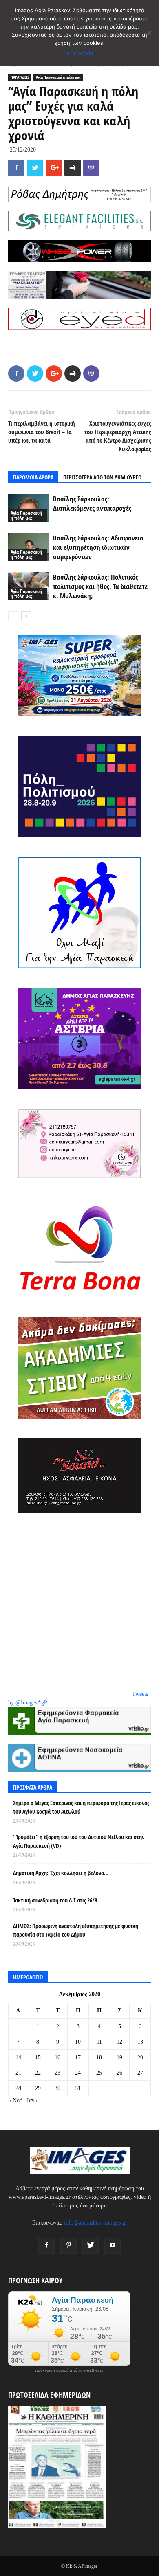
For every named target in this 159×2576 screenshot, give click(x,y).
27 (140, 2073)
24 (78, 2073)
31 (78, 2088)
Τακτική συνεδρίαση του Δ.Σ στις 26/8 (55, 1900)
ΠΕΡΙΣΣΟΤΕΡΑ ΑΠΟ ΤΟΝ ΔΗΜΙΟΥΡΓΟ (102, 477)
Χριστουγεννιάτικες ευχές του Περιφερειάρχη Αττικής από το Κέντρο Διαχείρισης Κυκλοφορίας (118, 436)
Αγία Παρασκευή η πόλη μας (58, 77)
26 (119, 2073)
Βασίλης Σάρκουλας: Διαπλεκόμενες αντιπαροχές (92, 503)
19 (119, 2057)
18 (99, 2057)
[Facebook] (46, 2246)
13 (140, 2042)
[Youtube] (113, 2246)
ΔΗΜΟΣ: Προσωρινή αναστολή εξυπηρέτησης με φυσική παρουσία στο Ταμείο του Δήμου (76, 1930)
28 (18, 2088)
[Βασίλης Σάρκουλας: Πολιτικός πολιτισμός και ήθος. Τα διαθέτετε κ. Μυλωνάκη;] (29, 586)
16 (57, 2057)
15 (38, 2057)
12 (119, 2042)
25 (99, 2073)
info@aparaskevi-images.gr (96, 2223)
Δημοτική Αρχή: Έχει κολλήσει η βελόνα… (61, 1873)
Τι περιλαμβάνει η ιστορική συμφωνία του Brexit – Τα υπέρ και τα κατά (42, 432)
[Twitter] (91, 2246)
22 (38, 2073)
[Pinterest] (68, 2246)
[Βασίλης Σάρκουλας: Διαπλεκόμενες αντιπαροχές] (29, 508)
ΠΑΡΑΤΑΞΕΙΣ (20, 77)
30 (57, 2088)
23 (57, 2073)
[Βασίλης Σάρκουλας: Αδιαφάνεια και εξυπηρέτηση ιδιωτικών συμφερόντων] (29, 547)
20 (140, 2057)
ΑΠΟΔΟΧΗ (80, 53)
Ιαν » (33, 2101)
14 (18, 2057)
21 (18, 2073)
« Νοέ (15, 2101)
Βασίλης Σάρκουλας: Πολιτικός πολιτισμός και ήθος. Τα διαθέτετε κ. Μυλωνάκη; (100, 586)
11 (99, 2042)
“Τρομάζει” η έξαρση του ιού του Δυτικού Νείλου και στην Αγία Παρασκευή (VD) (79, 1841)
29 (38, 2088)
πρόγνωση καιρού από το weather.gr (69, 2370)
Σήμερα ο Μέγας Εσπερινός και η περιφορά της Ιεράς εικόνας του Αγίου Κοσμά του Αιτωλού (81, 1807)
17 (78, 2057)
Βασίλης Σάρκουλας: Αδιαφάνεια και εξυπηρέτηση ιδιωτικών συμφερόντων (98, 547)
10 (78, 2042)
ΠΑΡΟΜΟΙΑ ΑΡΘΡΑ (33, 477)
